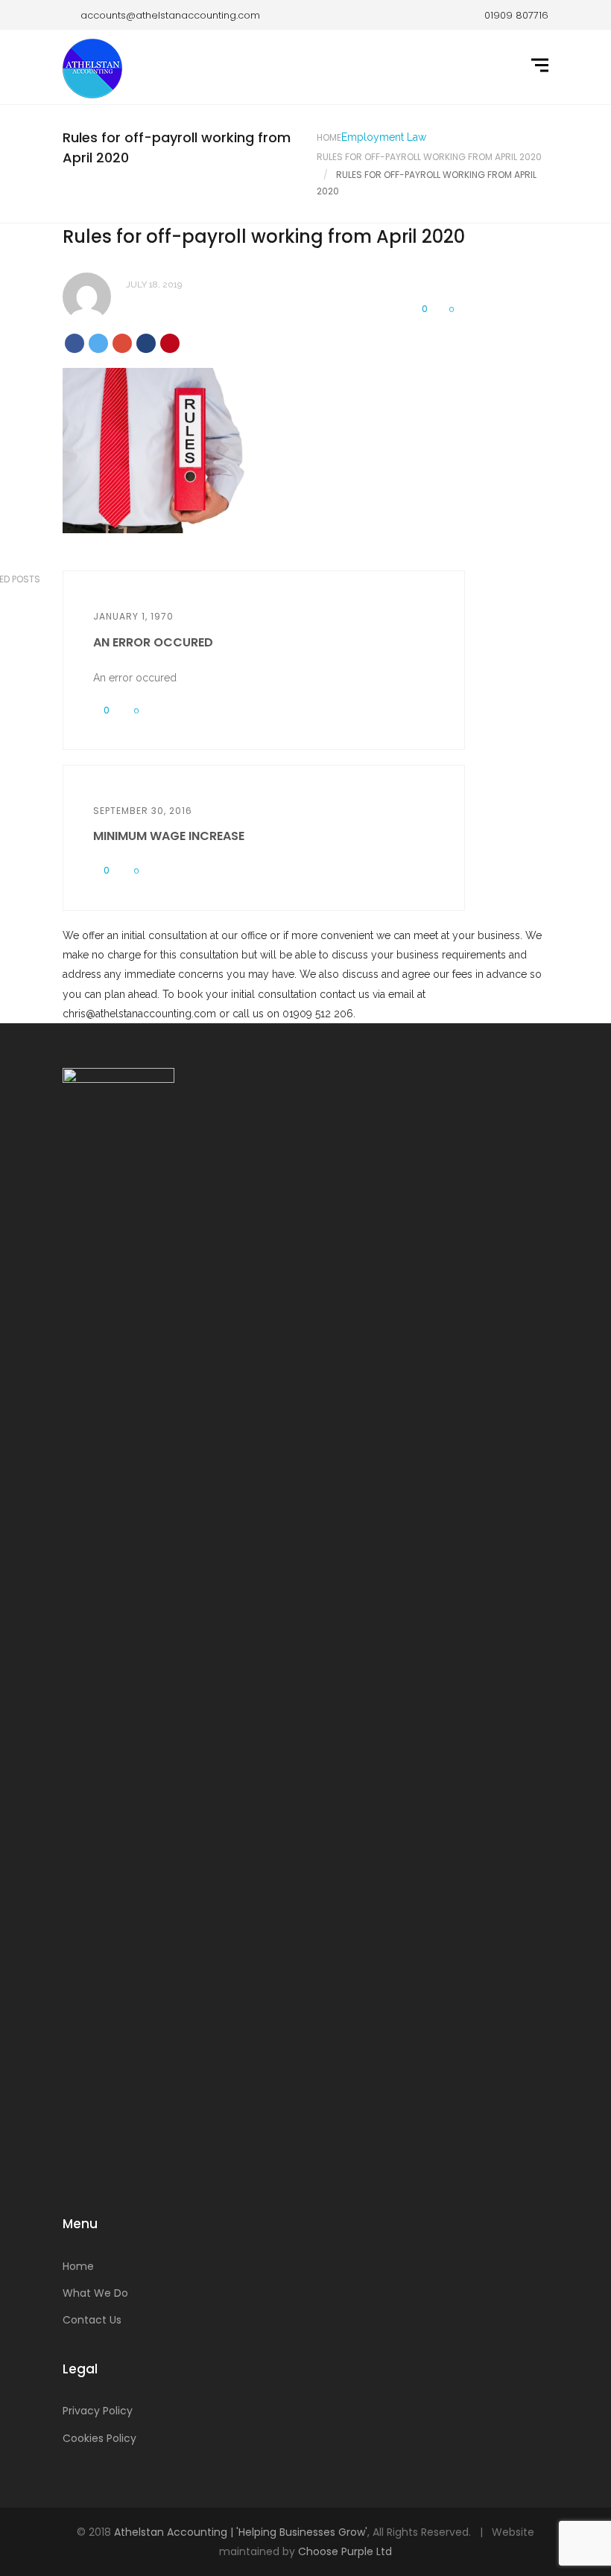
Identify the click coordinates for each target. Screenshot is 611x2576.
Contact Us (92, 2320)
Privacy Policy (98, 2411)
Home (329, 137)
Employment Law (384, 137)
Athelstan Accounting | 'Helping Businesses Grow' (241, 2532)
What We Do (95, 2293)
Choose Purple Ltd (345, 2551)
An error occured (153, 642)
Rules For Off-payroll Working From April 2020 (429, 157)
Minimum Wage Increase (169, 836)
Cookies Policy (99, 2438)
